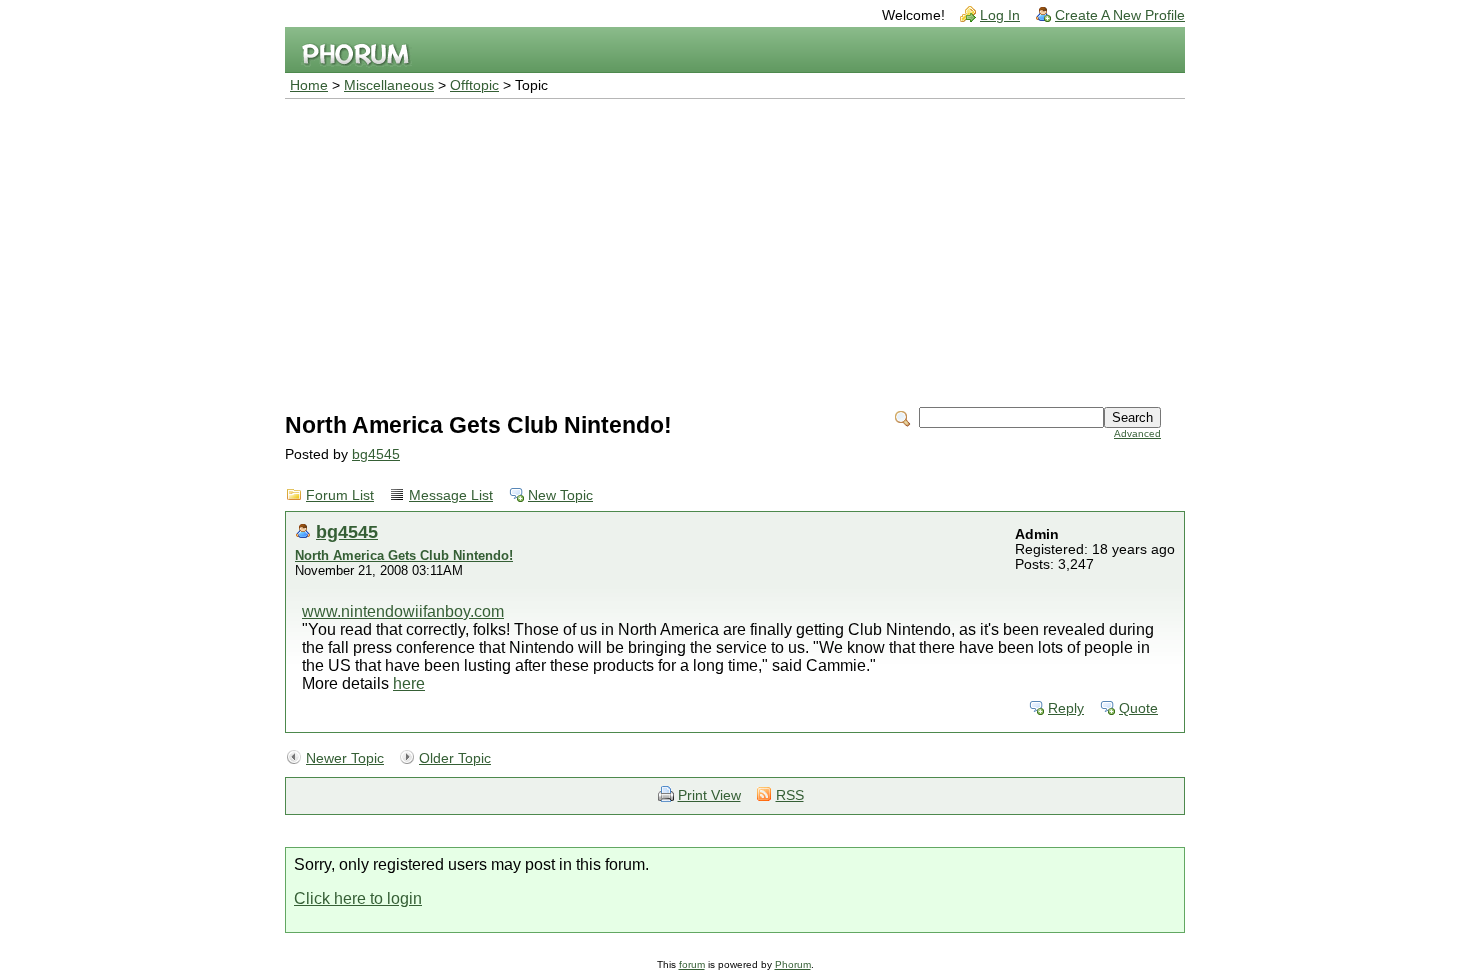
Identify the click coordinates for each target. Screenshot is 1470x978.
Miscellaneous (389, 85)
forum (692, 964)
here (409, 683)
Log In (1000, 15)
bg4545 (376, 454)
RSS (790, 795)
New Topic (560, 495)
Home (309, 85)
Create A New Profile (1120, 15)
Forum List (340, 495)
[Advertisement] (735, 249)
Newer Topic (345, 758)
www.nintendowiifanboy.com (403, 611)
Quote (1138, 708)
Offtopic (474, 85)
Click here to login (358, 898)
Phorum (793, 964)
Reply (1066, 708)
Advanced (1137, 433)
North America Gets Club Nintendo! (404, 555)
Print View (709, 795)
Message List (451, 495)
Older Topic (455, 758)
